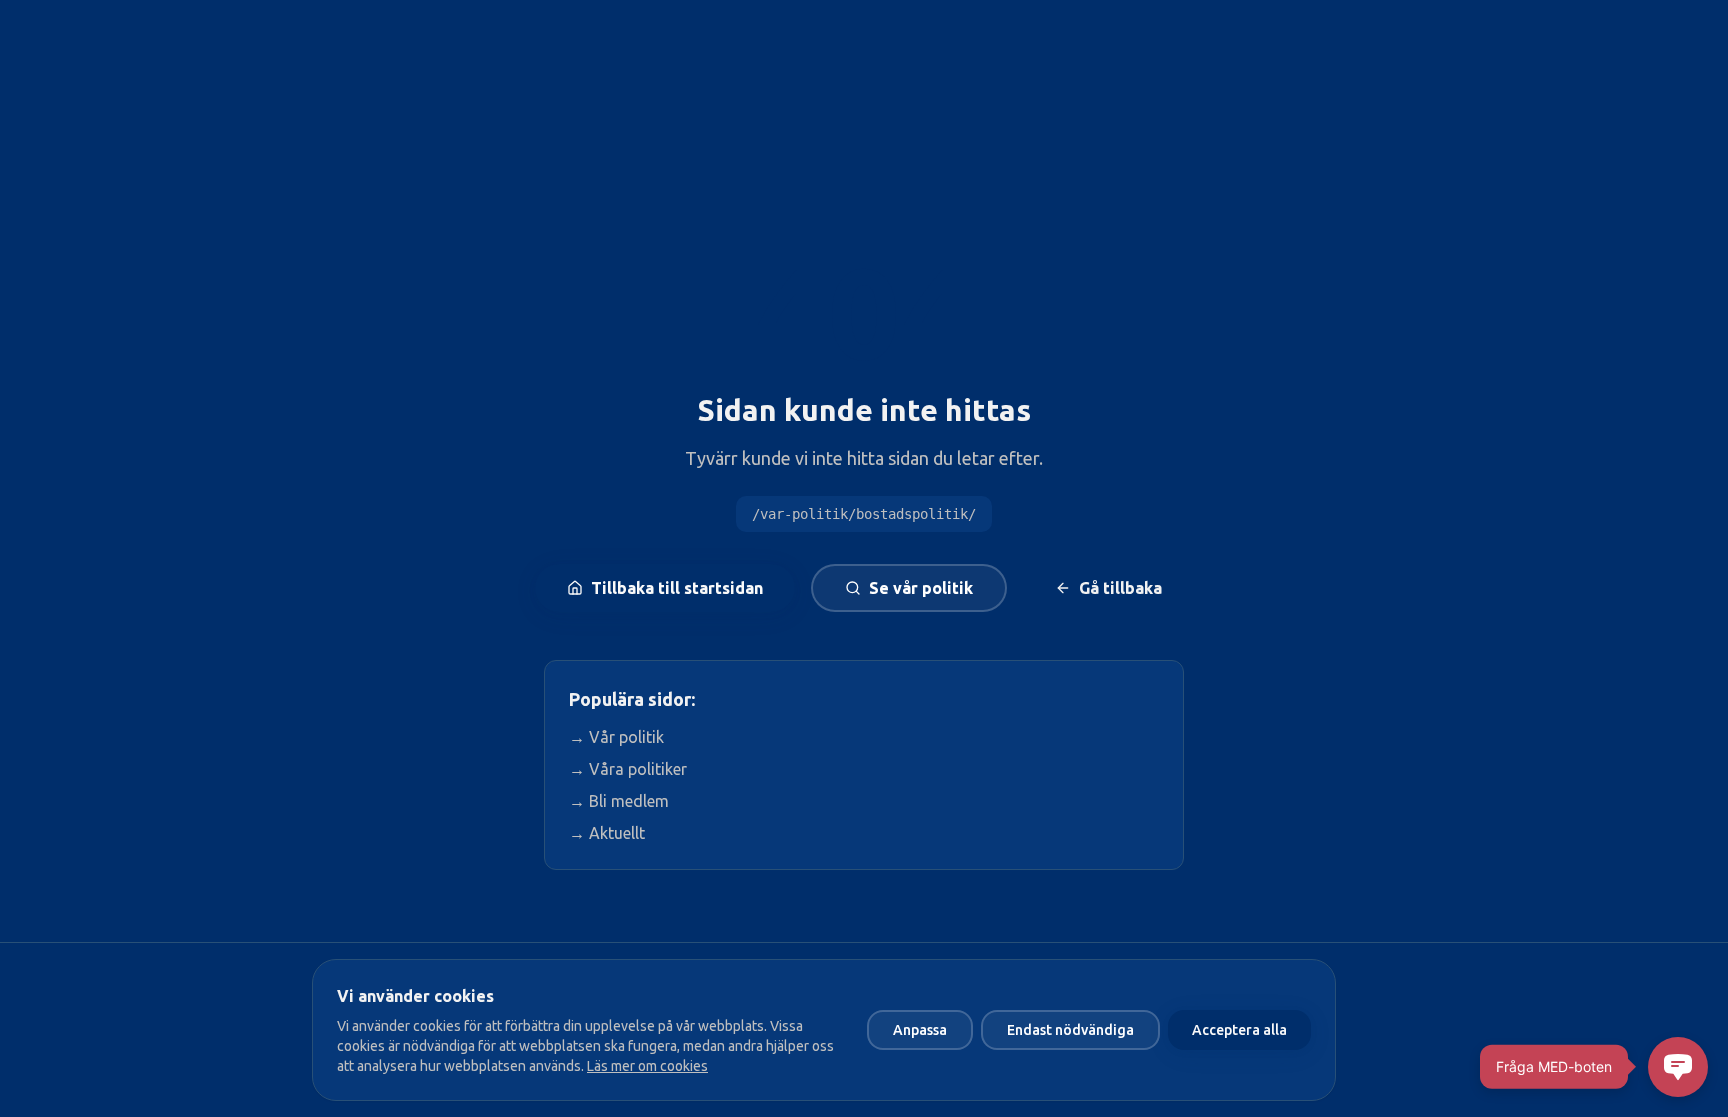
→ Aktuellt (607, 833)
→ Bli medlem (619, 801)
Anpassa (920, 1030)
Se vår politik (921, 588)
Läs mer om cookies (647, 1066)
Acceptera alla (1239, 1030)
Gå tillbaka (1120, 588)
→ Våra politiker (628, 769)
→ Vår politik (616, 737)
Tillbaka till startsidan (677, 588)
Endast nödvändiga (1070, 1030)
